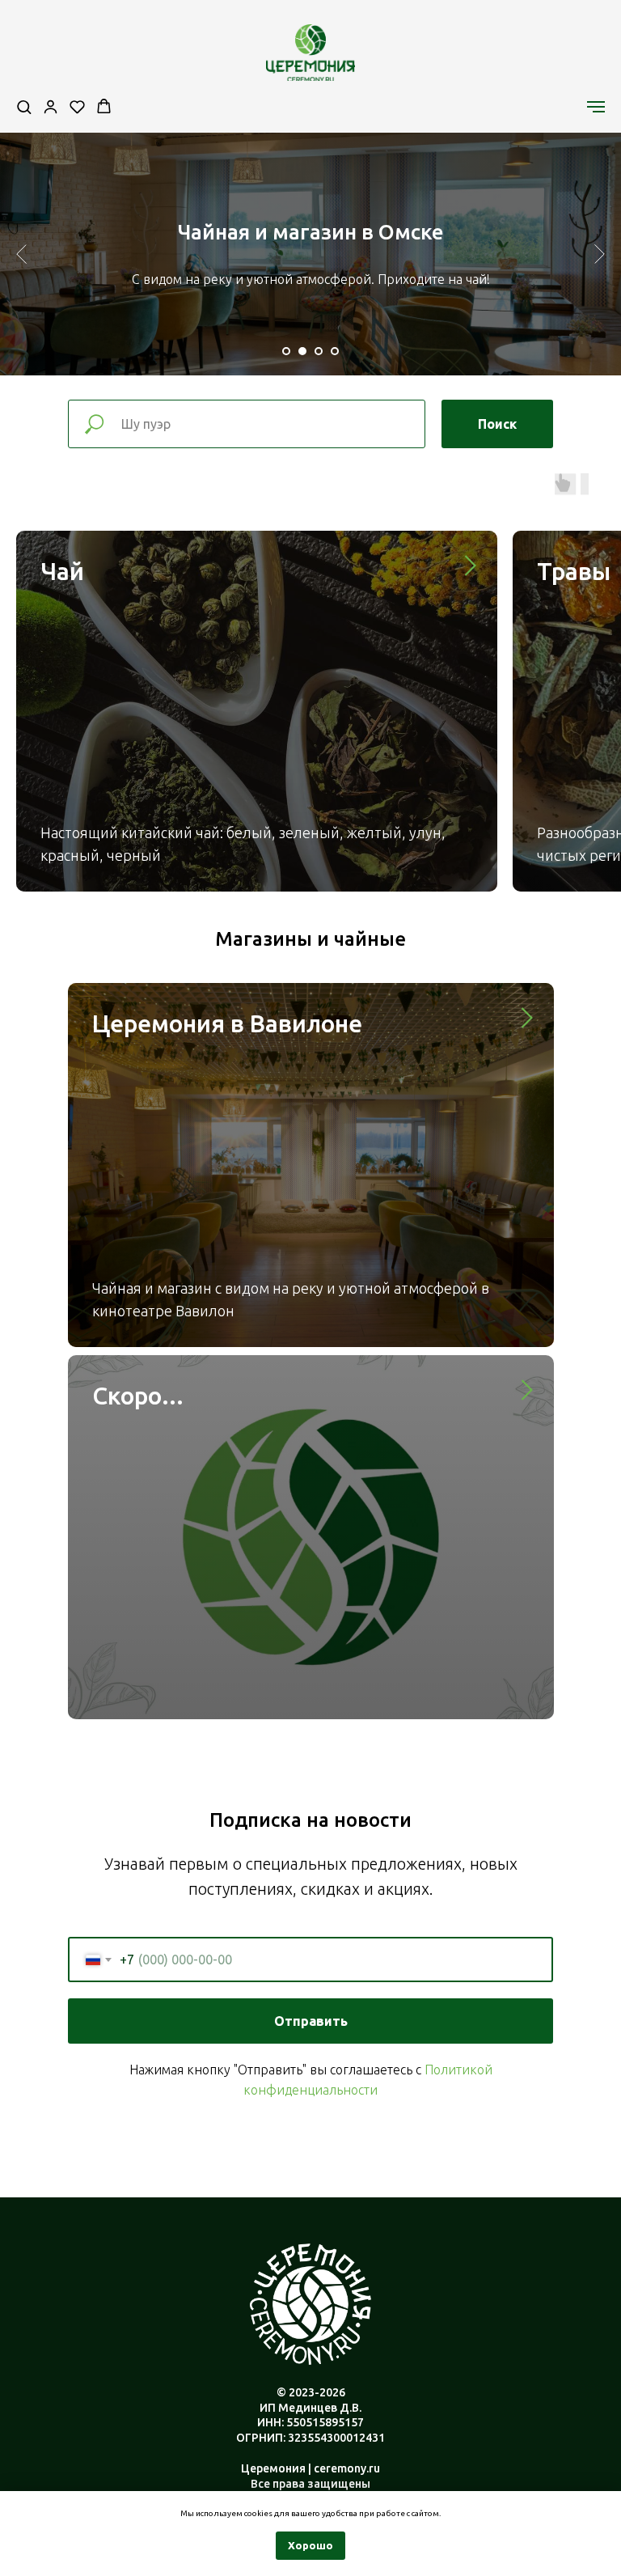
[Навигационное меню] (596, 107)
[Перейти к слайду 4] (335, 351)
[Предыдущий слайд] (21, 254)
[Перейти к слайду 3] (319, 351)
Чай (62, 571)
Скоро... (138, 1396)
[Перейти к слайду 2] (302, 351)
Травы (574, 571)
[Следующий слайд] (600, 254)
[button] (24, 106)
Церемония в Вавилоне (227, 1023)
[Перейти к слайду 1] (286, 351)
